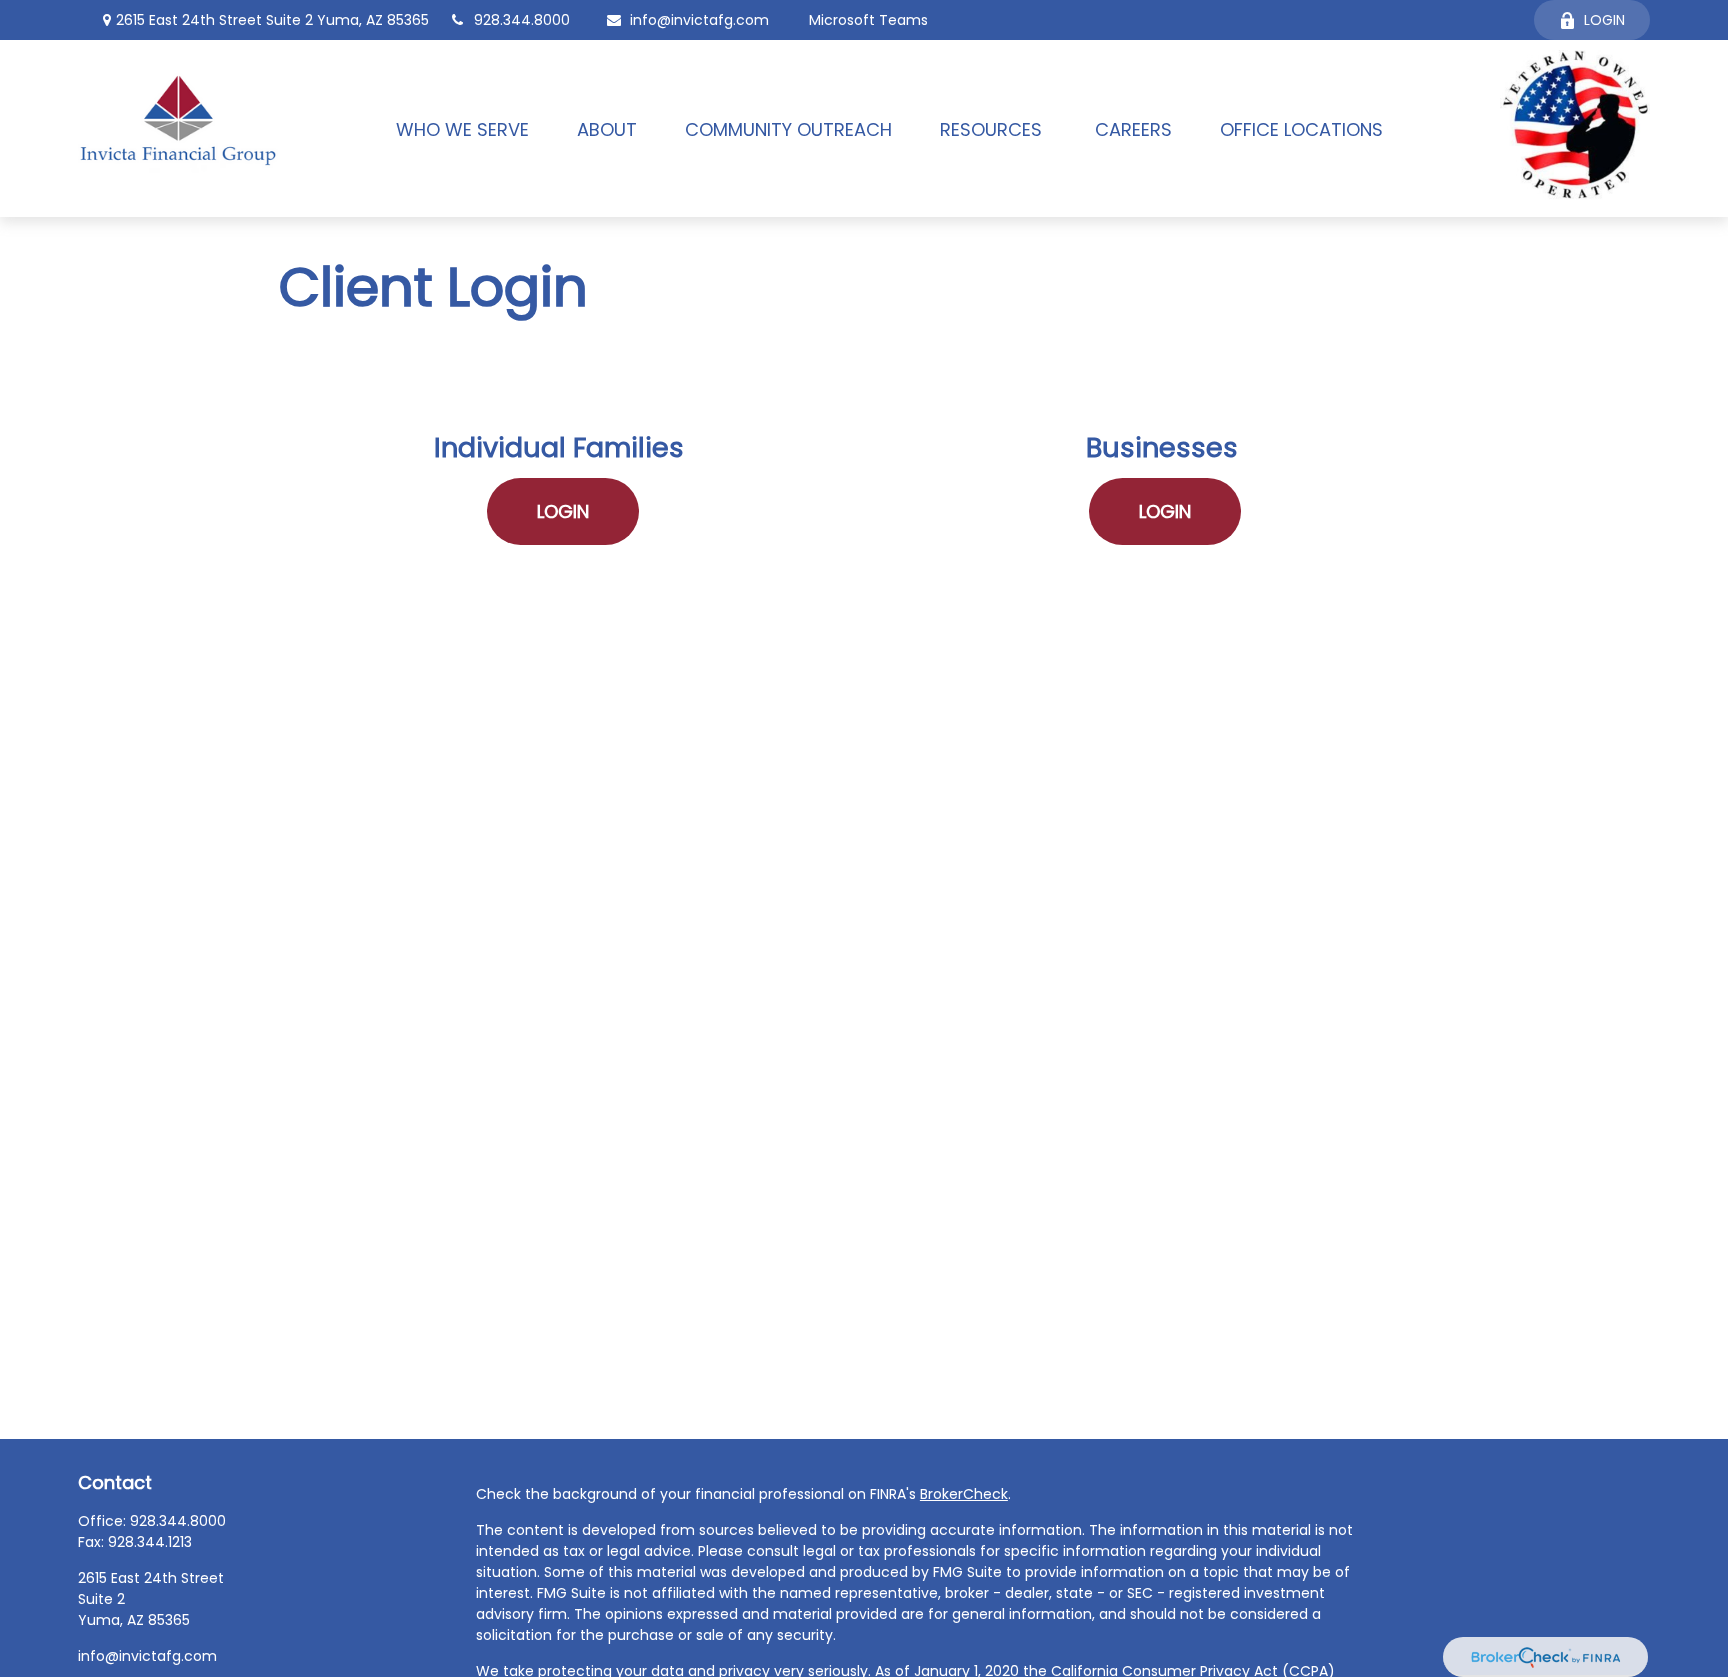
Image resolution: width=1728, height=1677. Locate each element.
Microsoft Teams (868, 20)
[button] (462, 128)
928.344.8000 (522, 20)
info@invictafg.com (699, 20)
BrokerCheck (964, 1494)
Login (1604, 20)
